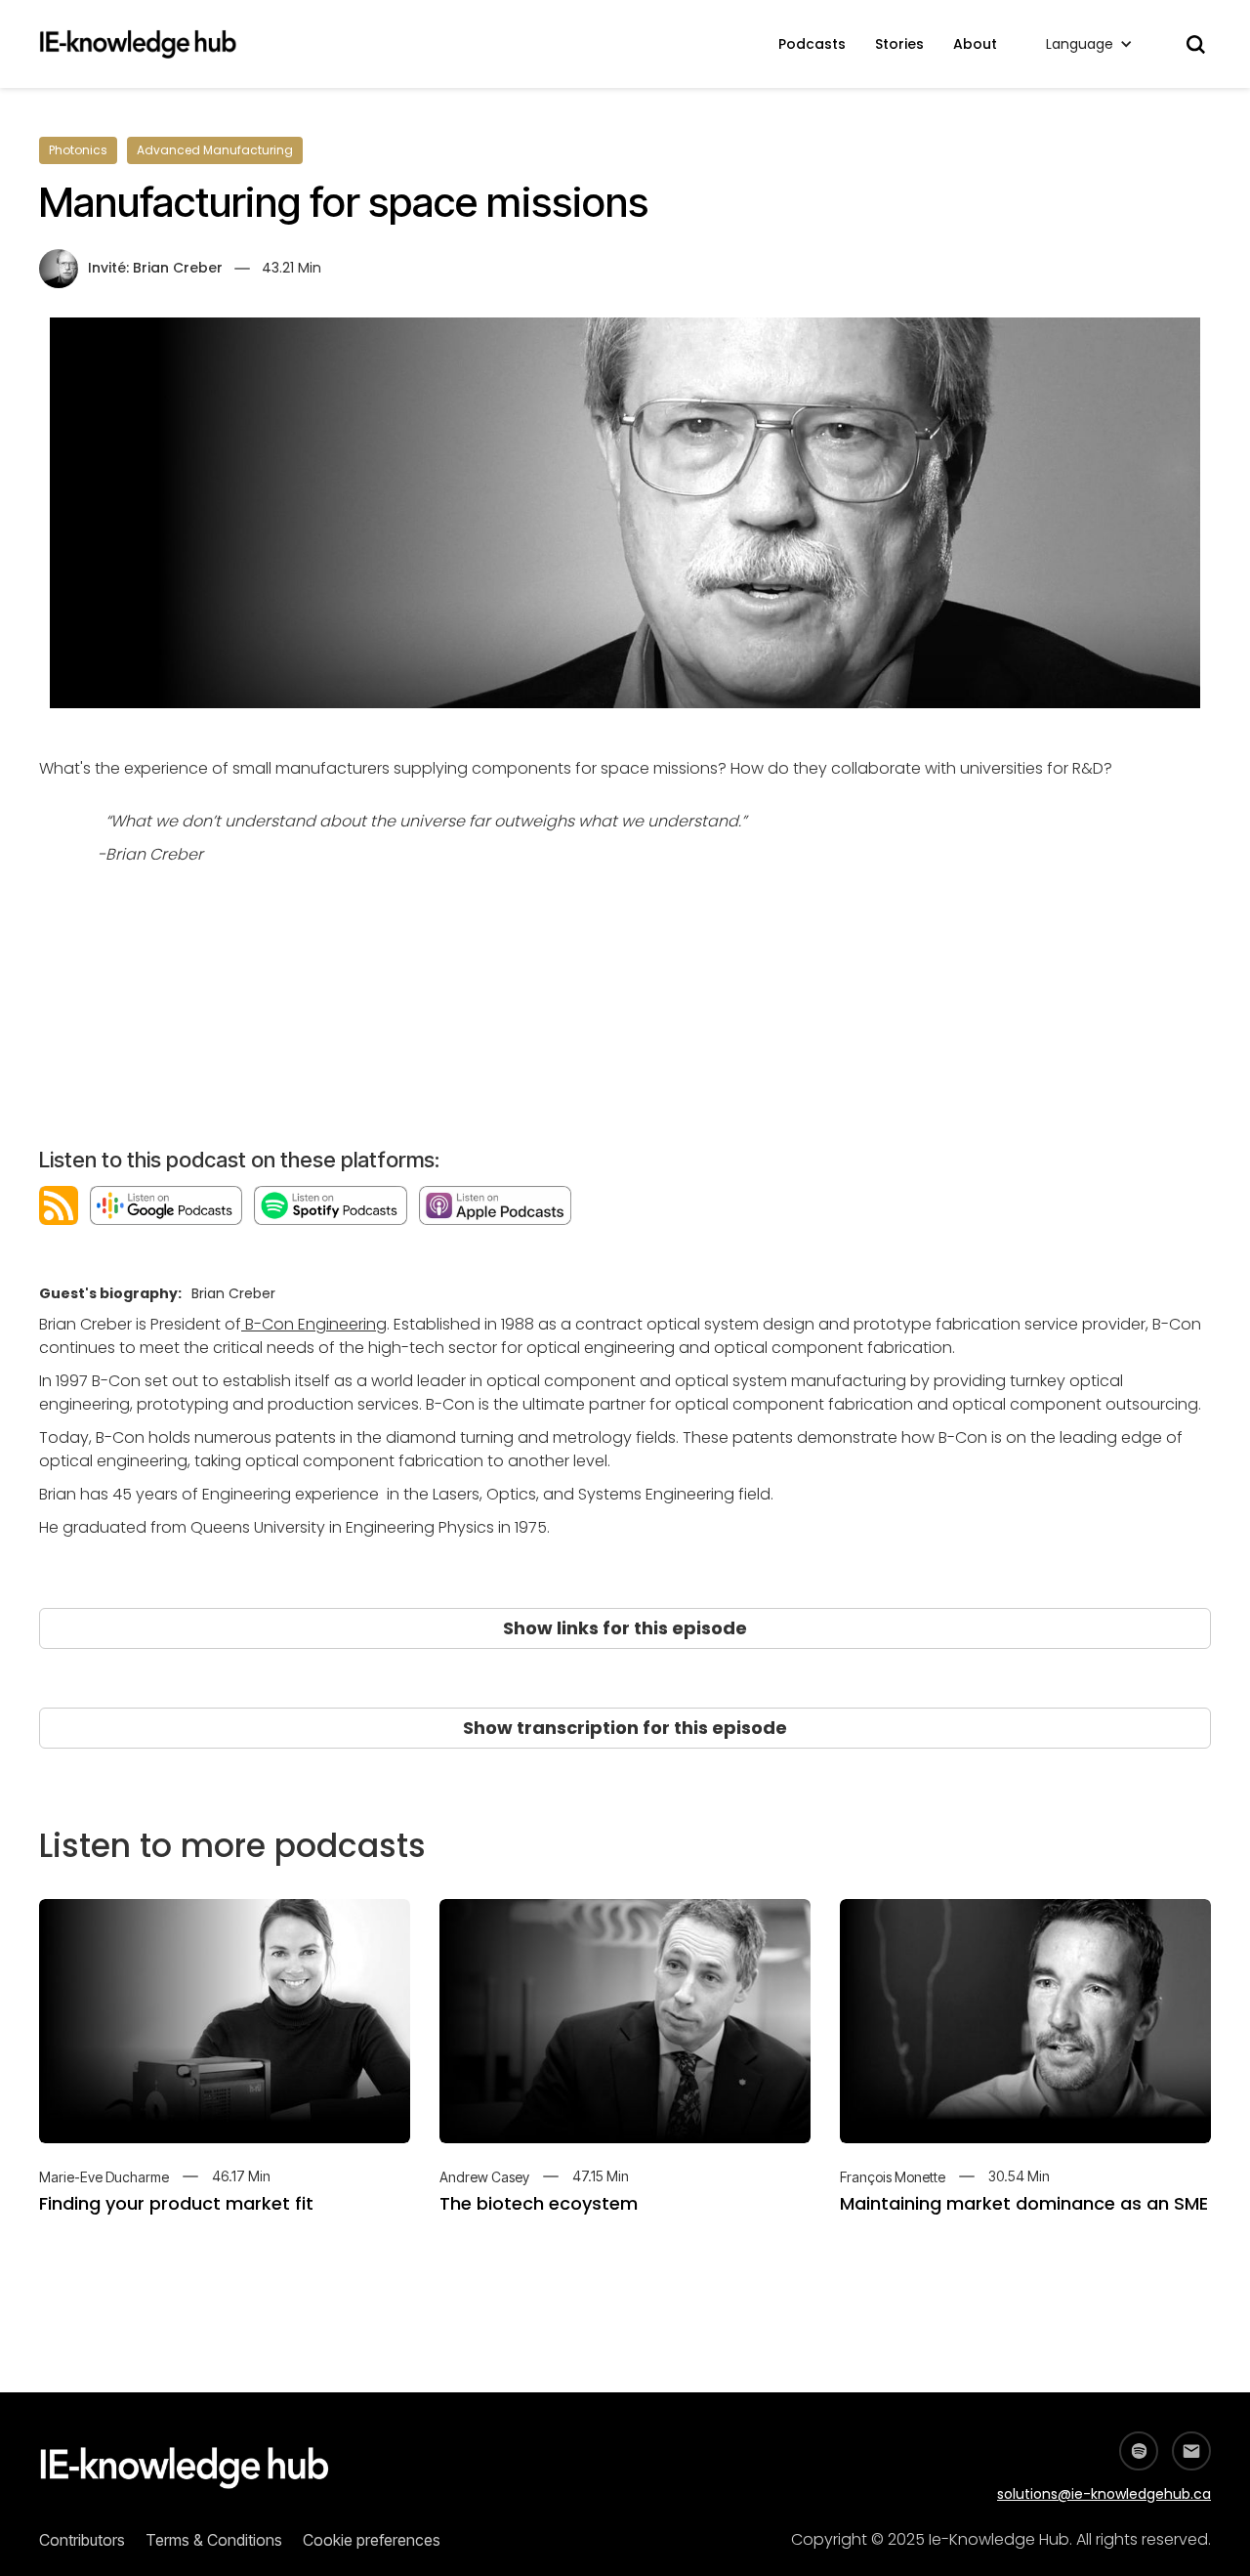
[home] (148, 44)
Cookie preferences (372, 2540)
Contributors (82, 2540)
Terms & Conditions (214, 2540)
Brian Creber (178, 268)
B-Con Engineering (314, 1324)
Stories (899, 44)
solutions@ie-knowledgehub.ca (1104, 2494)
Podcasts (812, 44)
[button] (1089, 44)
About (975, 44)
